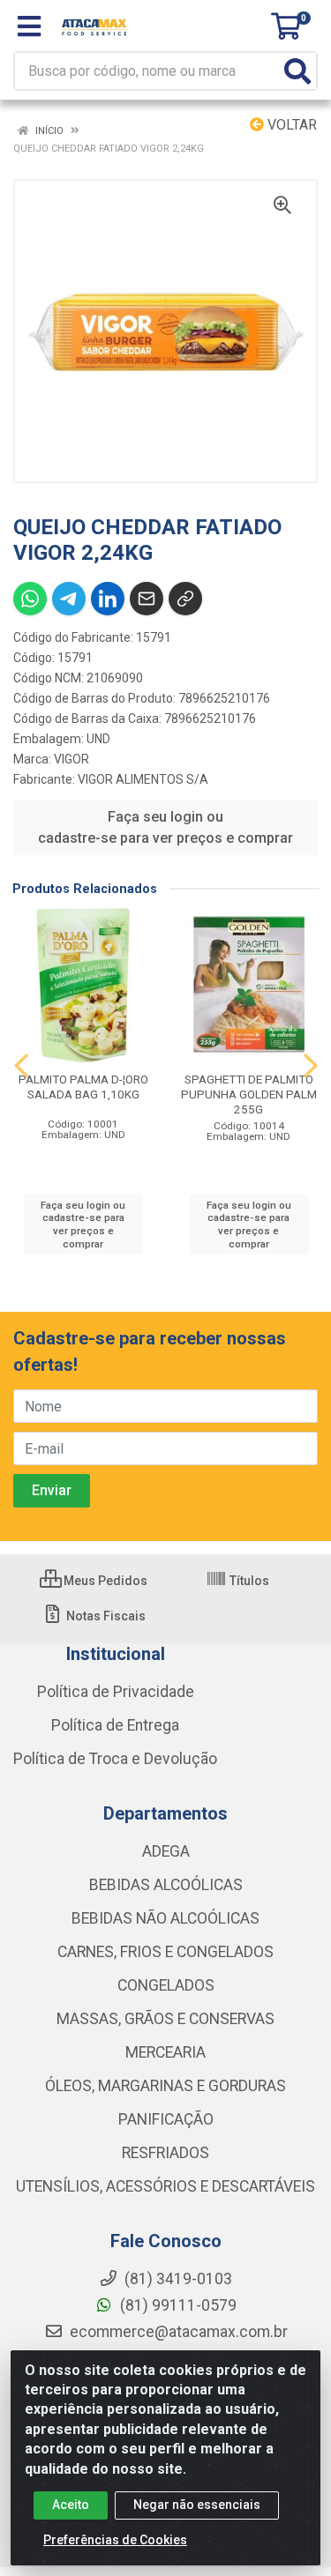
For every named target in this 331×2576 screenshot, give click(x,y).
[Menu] (29, 26)
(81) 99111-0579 (177, 2305)
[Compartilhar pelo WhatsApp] (30, 599)
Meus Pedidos (104, 1581)
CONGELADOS (166, 1985)
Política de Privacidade (116, 1692)
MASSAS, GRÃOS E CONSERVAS (165, 2019)
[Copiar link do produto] (185, 599)
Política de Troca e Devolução (115, 1759)
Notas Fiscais (105, 1616)
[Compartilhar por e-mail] (147, 599)
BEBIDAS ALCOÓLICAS (166, 1885)
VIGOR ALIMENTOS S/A (143, 779)
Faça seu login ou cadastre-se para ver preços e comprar (165, 827)
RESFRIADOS (165, 2153)
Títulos (248, 1581)
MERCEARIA (165, 2052)
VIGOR (71, 759)
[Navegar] (21, 1066)
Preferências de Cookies (115, 2540)
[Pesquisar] (297, 71)
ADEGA (166, 1851)
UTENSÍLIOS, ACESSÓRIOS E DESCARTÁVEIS (165, 2186)
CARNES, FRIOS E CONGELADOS (165, 1952)
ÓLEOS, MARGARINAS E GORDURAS (165, 2086)
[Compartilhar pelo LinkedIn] (108, 599)
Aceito (71, 2505)
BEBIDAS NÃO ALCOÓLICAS (165, 1918)
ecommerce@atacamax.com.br (177, 2332)
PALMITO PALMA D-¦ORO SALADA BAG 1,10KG (83, 1087)
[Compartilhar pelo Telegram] (69, 599)
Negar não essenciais (197, 2505)
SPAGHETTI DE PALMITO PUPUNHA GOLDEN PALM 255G (249, 1094)
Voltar (290, 125)
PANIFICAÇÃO (166, 2119)
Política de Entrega (115, 1725)
